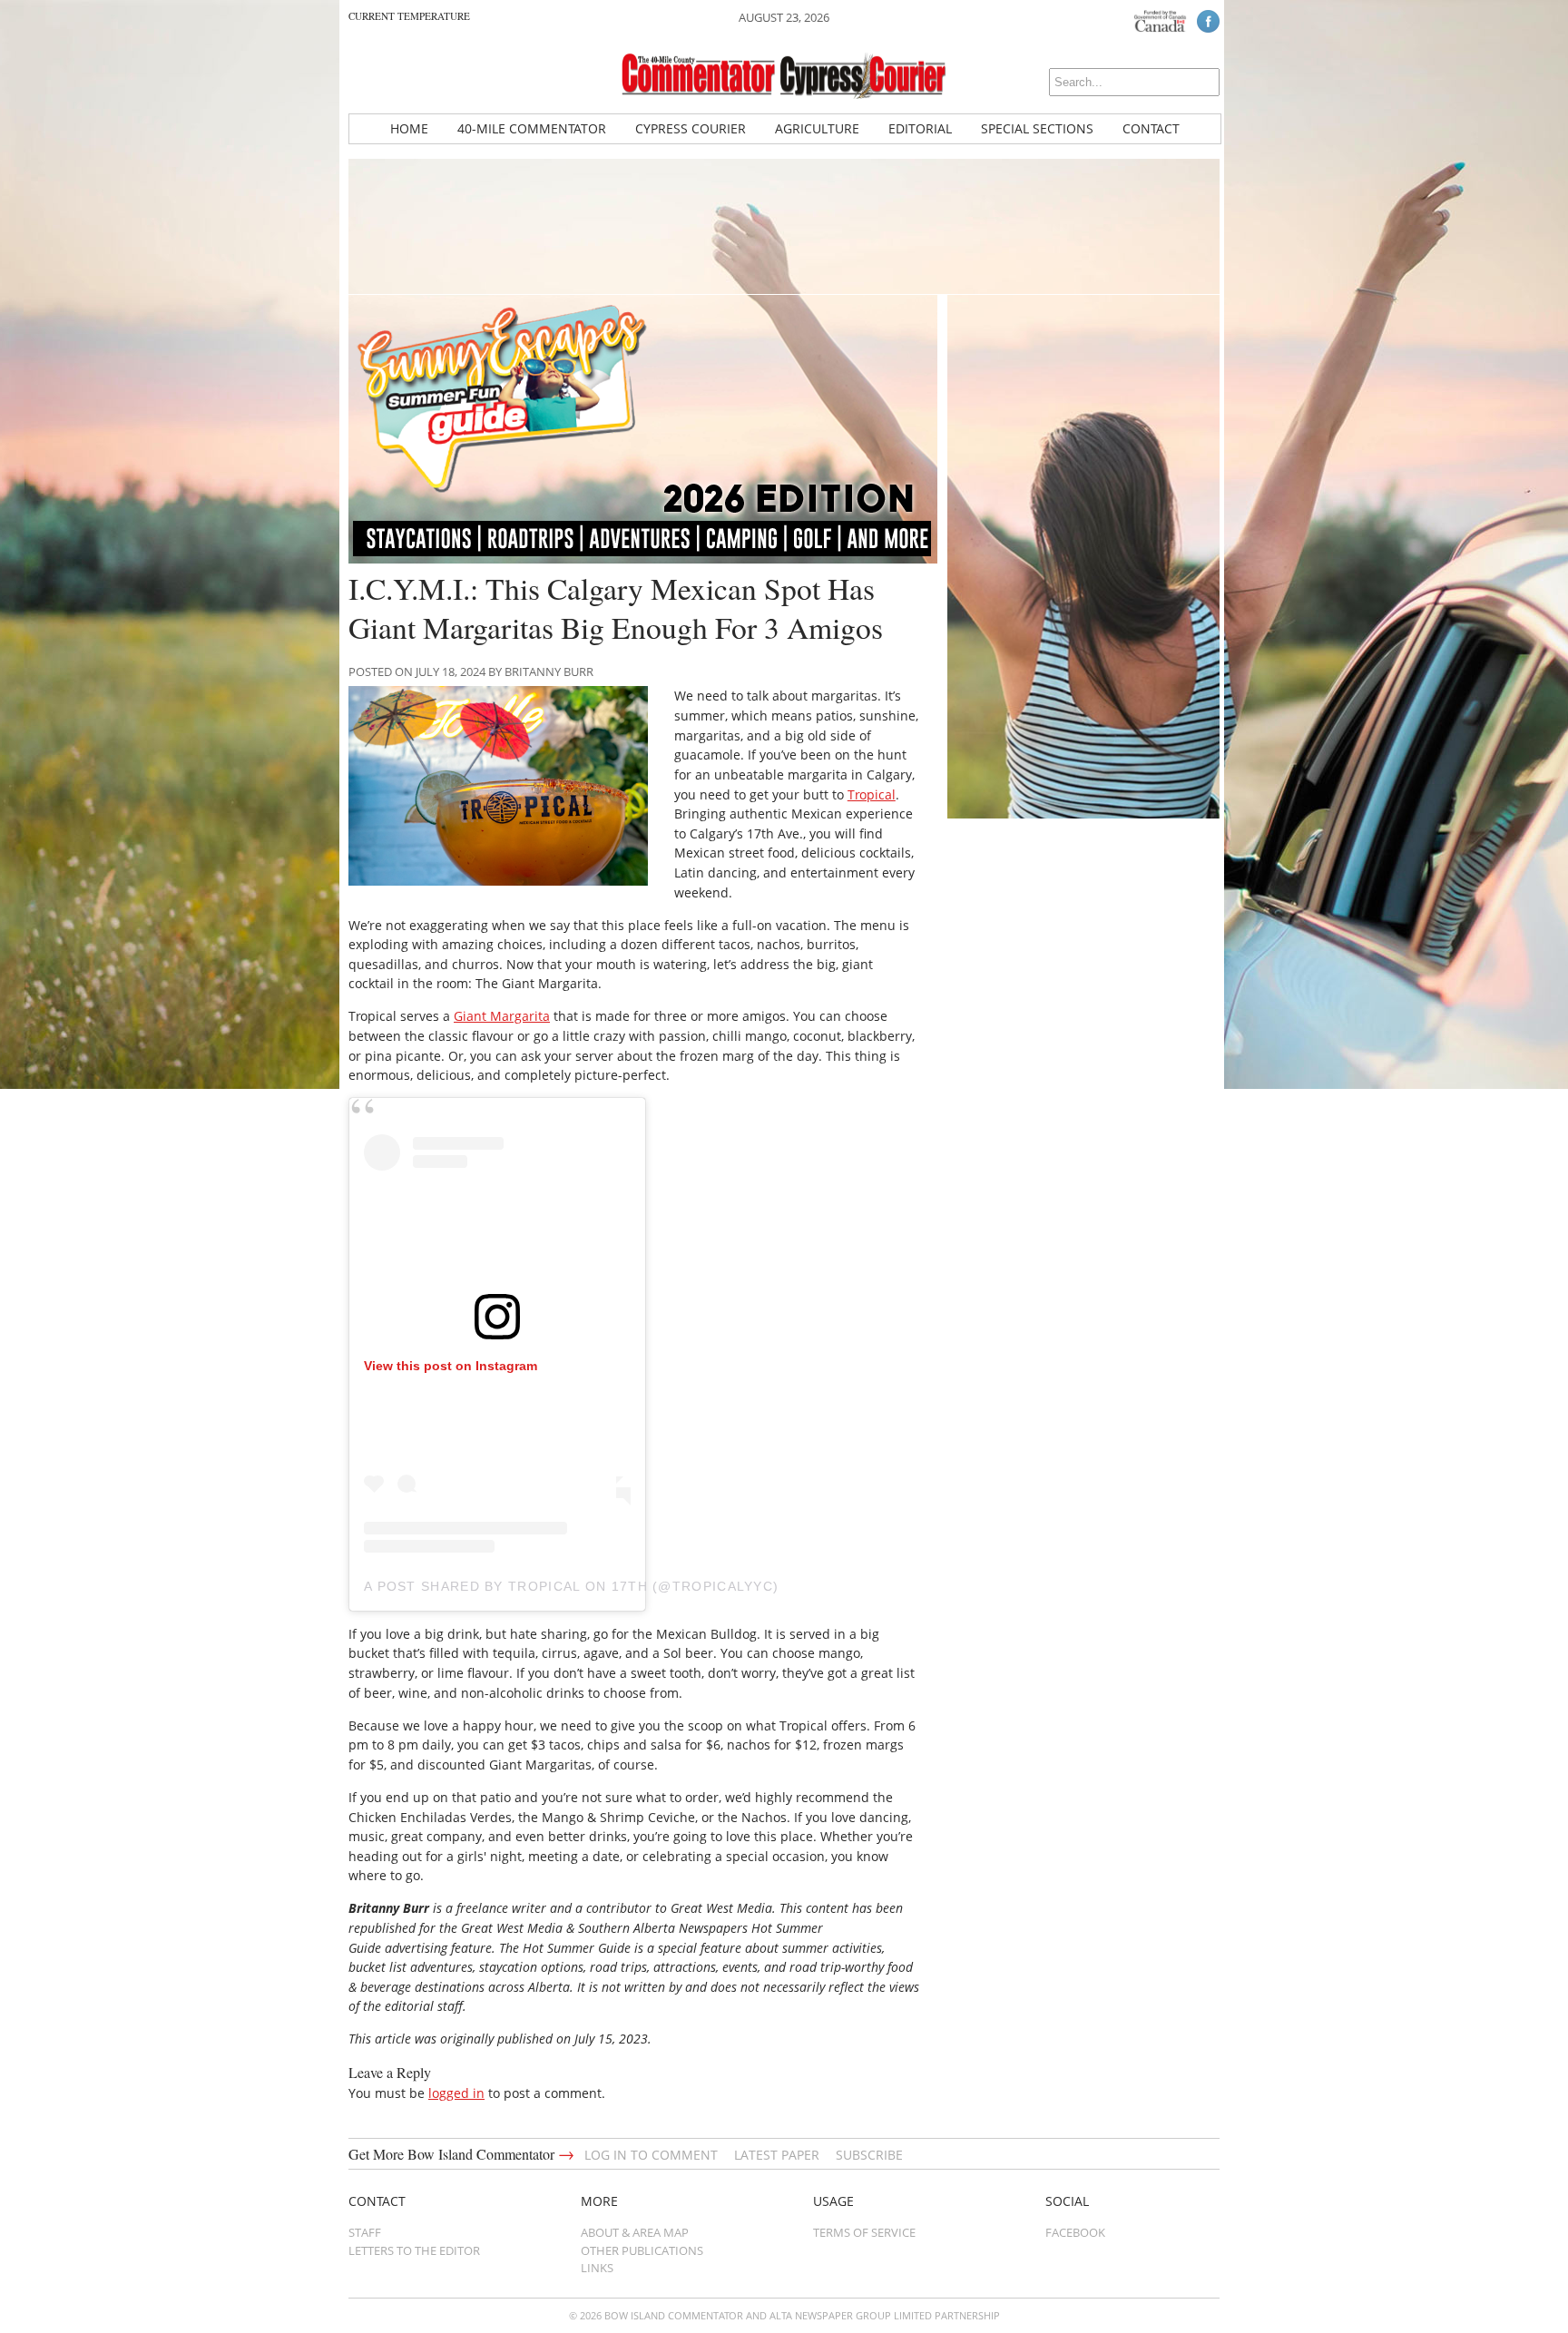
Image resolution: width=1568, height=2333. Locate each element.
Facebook (1075, 2232)
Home (409, 128)
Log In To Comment (651, 2155)
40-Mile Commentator (532, 128)
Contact (1151, 128)
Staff (365, 2232)
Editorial (920, 128)
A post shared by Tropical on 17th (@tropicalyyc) (571, 1586)
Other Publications (642, 2250)
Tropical (872, 794)
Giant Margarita (502, 1016)
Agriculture (817, 128)
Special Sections (1037, 128)
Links (597, 2268)
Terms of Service (864, 2232)
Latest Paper (777, 2155)
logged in (456, 2093)
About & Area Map (635, 2232)
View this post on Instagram (451, 1366)
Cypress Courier (691, 128)
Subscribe (869, 2155)
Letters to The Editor (414, 2250)
